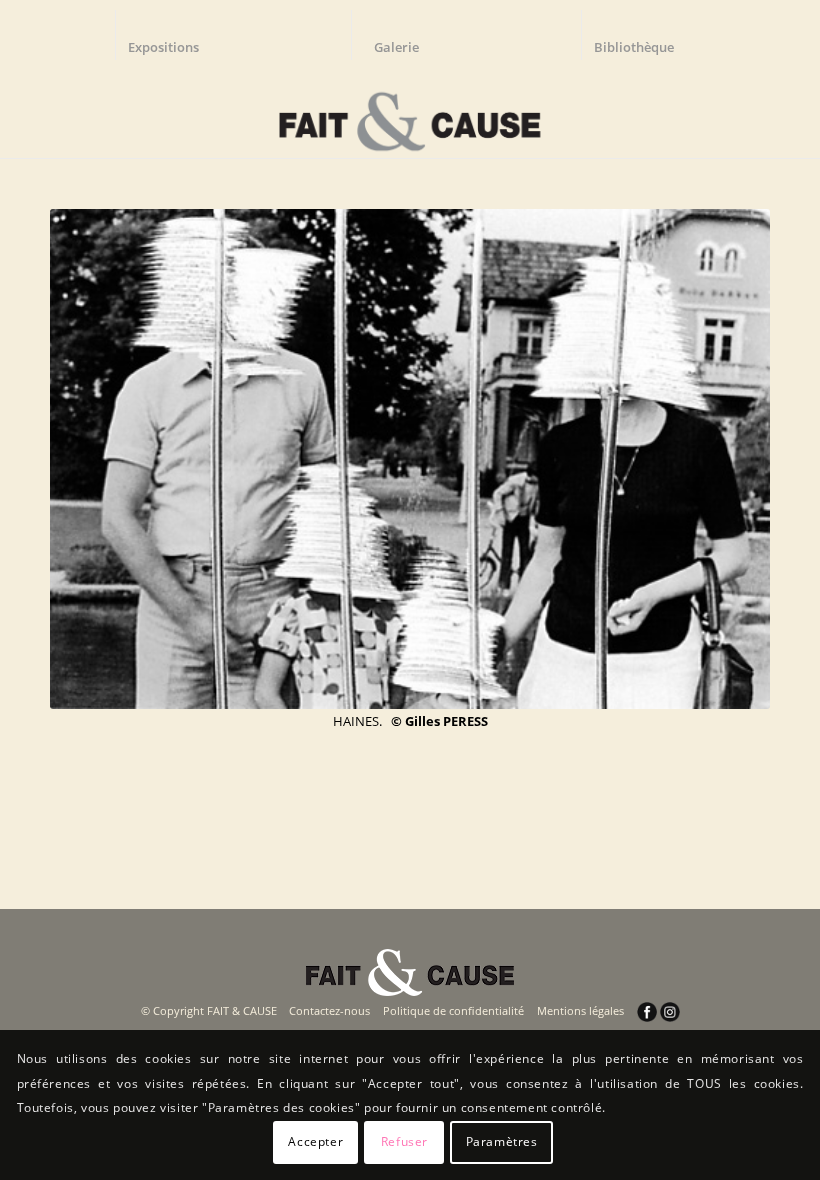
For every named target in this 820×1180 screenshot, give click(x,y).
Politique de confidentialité (453, 1010)
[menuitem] (173, 35)
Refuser (404, 1141)
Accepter (315, 1141)
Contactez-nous (329, 1010)
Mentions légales (580, 1010)
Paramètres (502, 1141)
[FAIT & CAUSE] (409, 114)
